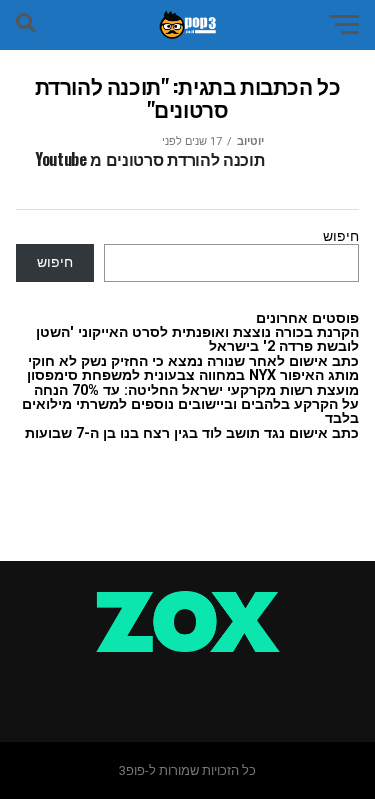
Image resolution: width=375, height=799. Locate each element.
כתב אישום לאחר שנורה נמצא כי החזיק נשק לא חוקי (193, 361)
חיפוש (341, 236)
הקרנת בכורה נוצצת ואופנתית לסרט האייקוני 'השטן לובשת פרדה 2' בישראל (197, 339)
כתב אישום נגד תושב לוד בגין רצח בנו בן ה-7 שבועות (192, 433)
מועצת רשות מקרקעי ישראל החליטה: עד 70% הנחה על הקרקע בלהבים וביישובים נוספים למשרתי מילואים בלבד (190, 405)
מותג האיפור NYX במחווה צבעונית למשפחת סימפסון (193, 375)
